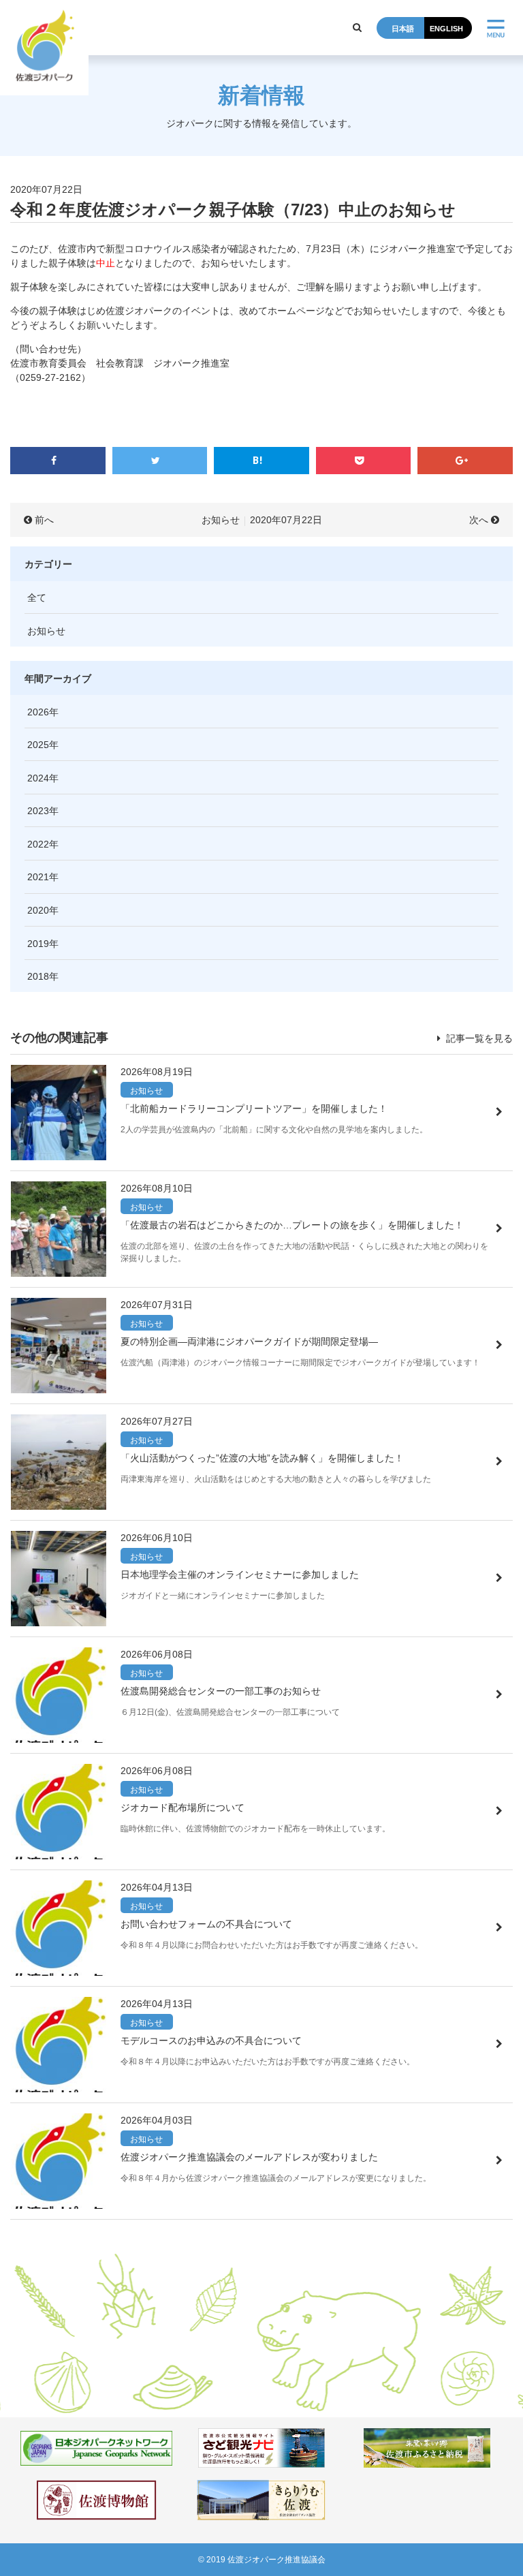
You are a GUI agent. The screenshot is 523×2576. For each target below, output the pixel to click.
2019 (38, 944)
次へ (479, 520)
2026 (38, 712)
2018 (38, 976)
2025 (38, 745)
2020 (38, 910)
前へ (44, 520)
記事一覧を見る (478, 1038)
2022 (38, 844)
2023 (38, 811)
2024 (38, 778)
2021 (38, 877)
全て (37, 598)
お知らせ (221, 520)
